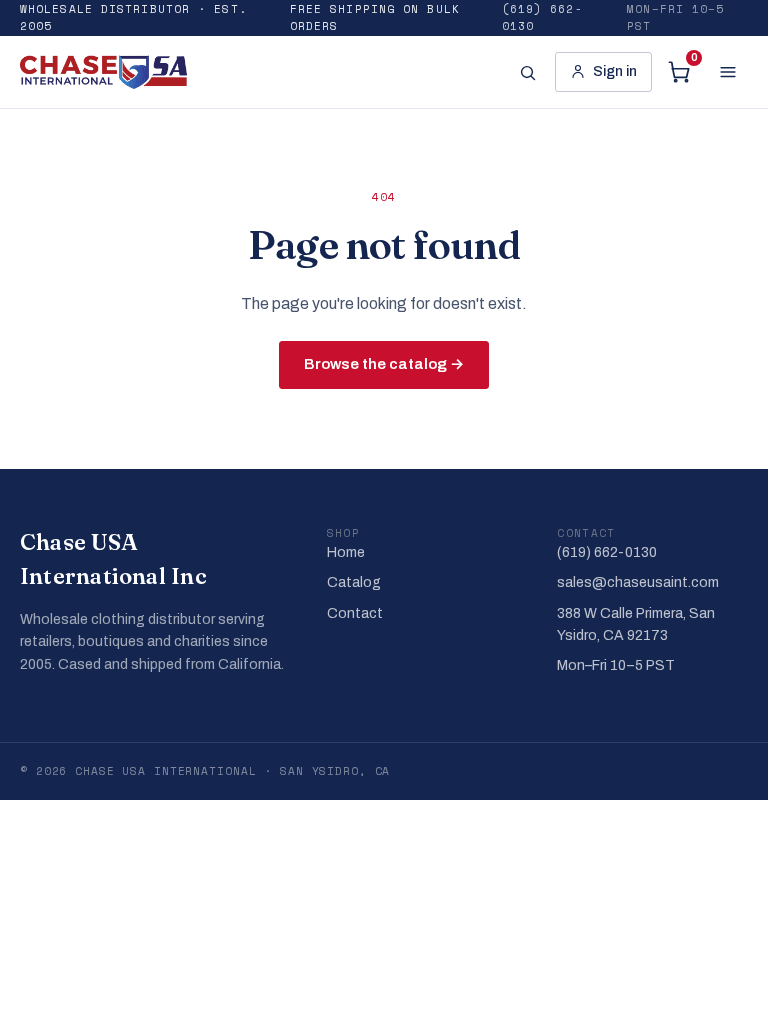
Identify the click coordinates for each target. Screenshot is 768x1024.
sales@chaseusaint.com (638, 582)
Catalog (354, 582)
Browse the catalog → (384, 364)
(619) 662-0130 (542, 17)
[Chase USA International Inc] (103, 72)
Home (346, 552)
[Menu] (728, 72)
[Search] (527, 72)
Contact (355, 613)
